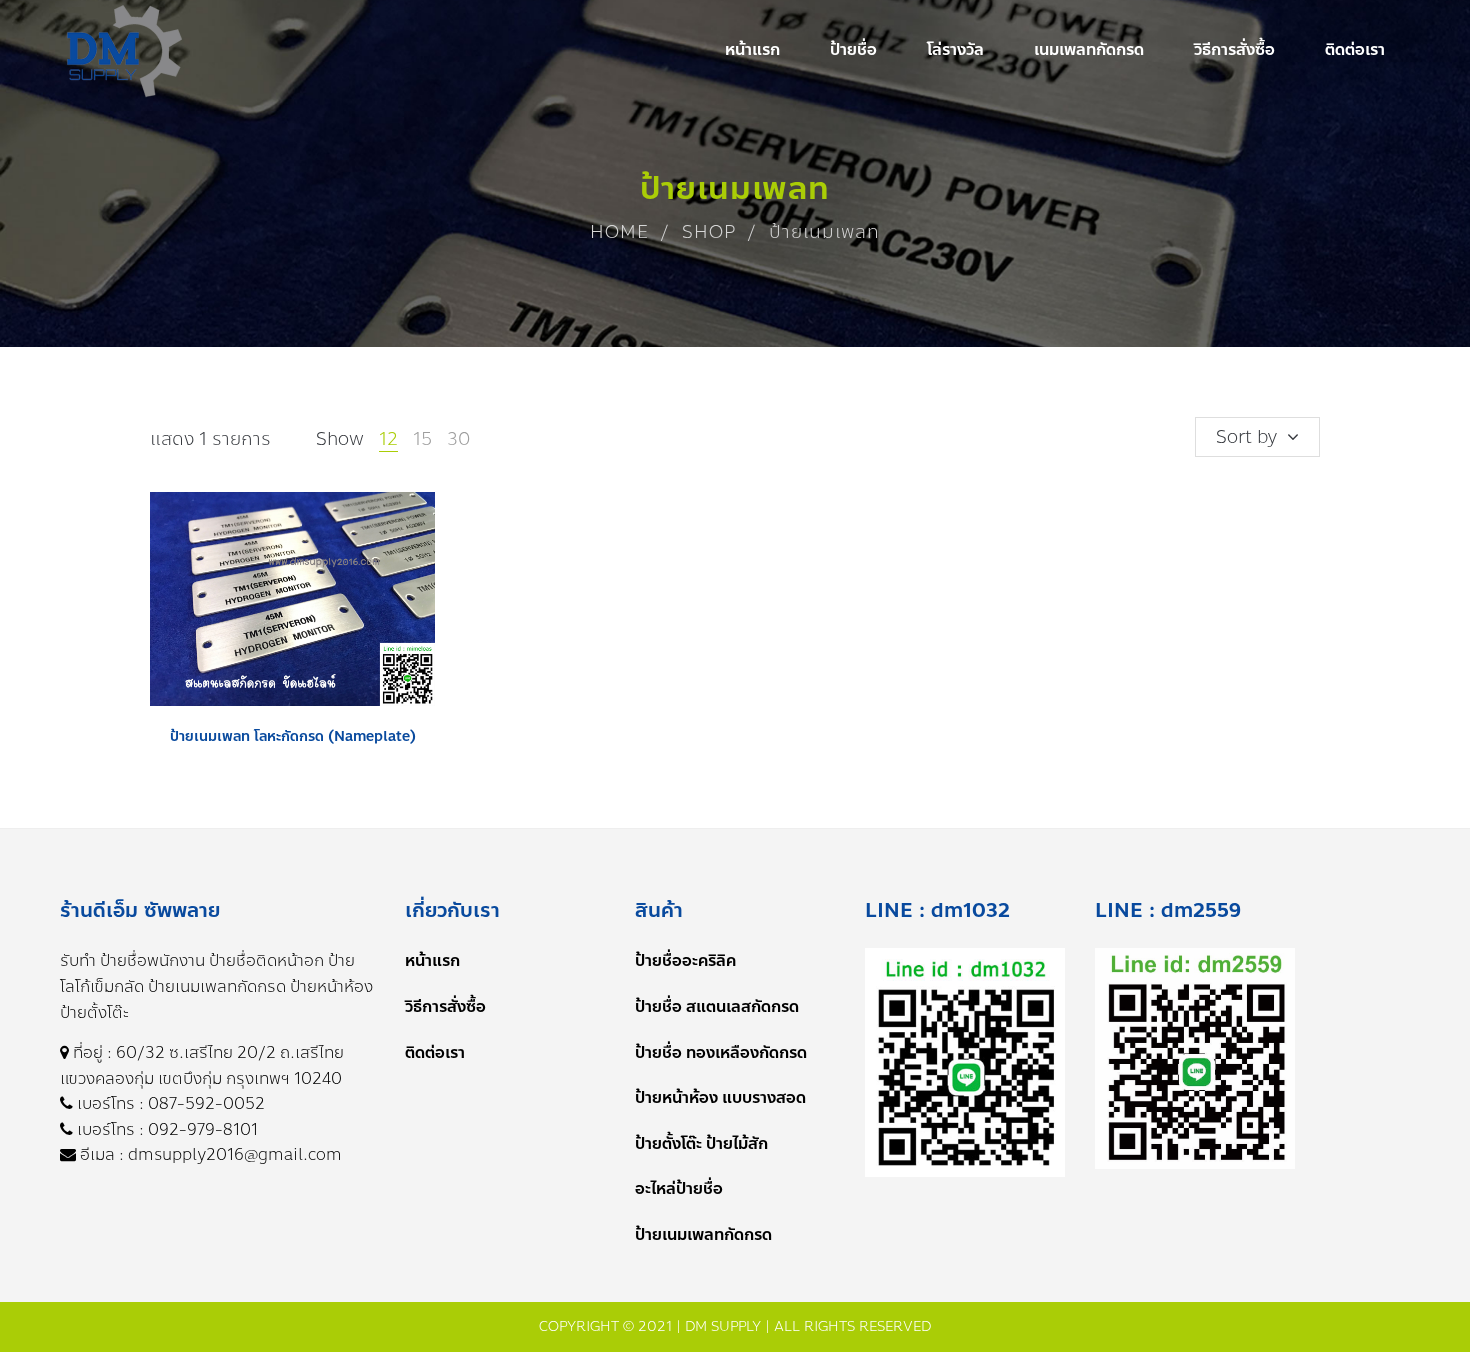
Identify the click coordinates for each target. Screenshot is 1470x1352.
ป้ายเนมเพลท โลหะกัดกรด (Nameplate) (293, 736)
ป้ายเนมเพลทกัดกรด (703, 1234)
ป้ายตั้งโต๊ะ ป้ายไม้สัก (701, 1143)
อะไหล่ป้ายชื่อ (679, 1188)
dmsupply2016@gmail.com (235, 1154)
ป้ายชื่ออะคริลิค (685, 960)
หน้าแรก (432, 960)
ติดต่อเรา (435, 1052)
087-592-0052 (206, 1103)
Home (619, 232)
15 (422, 439)
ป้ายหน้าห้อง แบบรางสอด (720, 1097)
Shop (709, 232)
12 (388, 439)
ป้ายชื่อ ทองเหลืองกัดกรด (721, 1052)
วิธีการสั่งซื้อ (445, 1006)
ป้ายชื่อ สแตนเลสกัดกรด (717, 1006)
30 (458, 439)
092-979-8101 (203, 1129)
